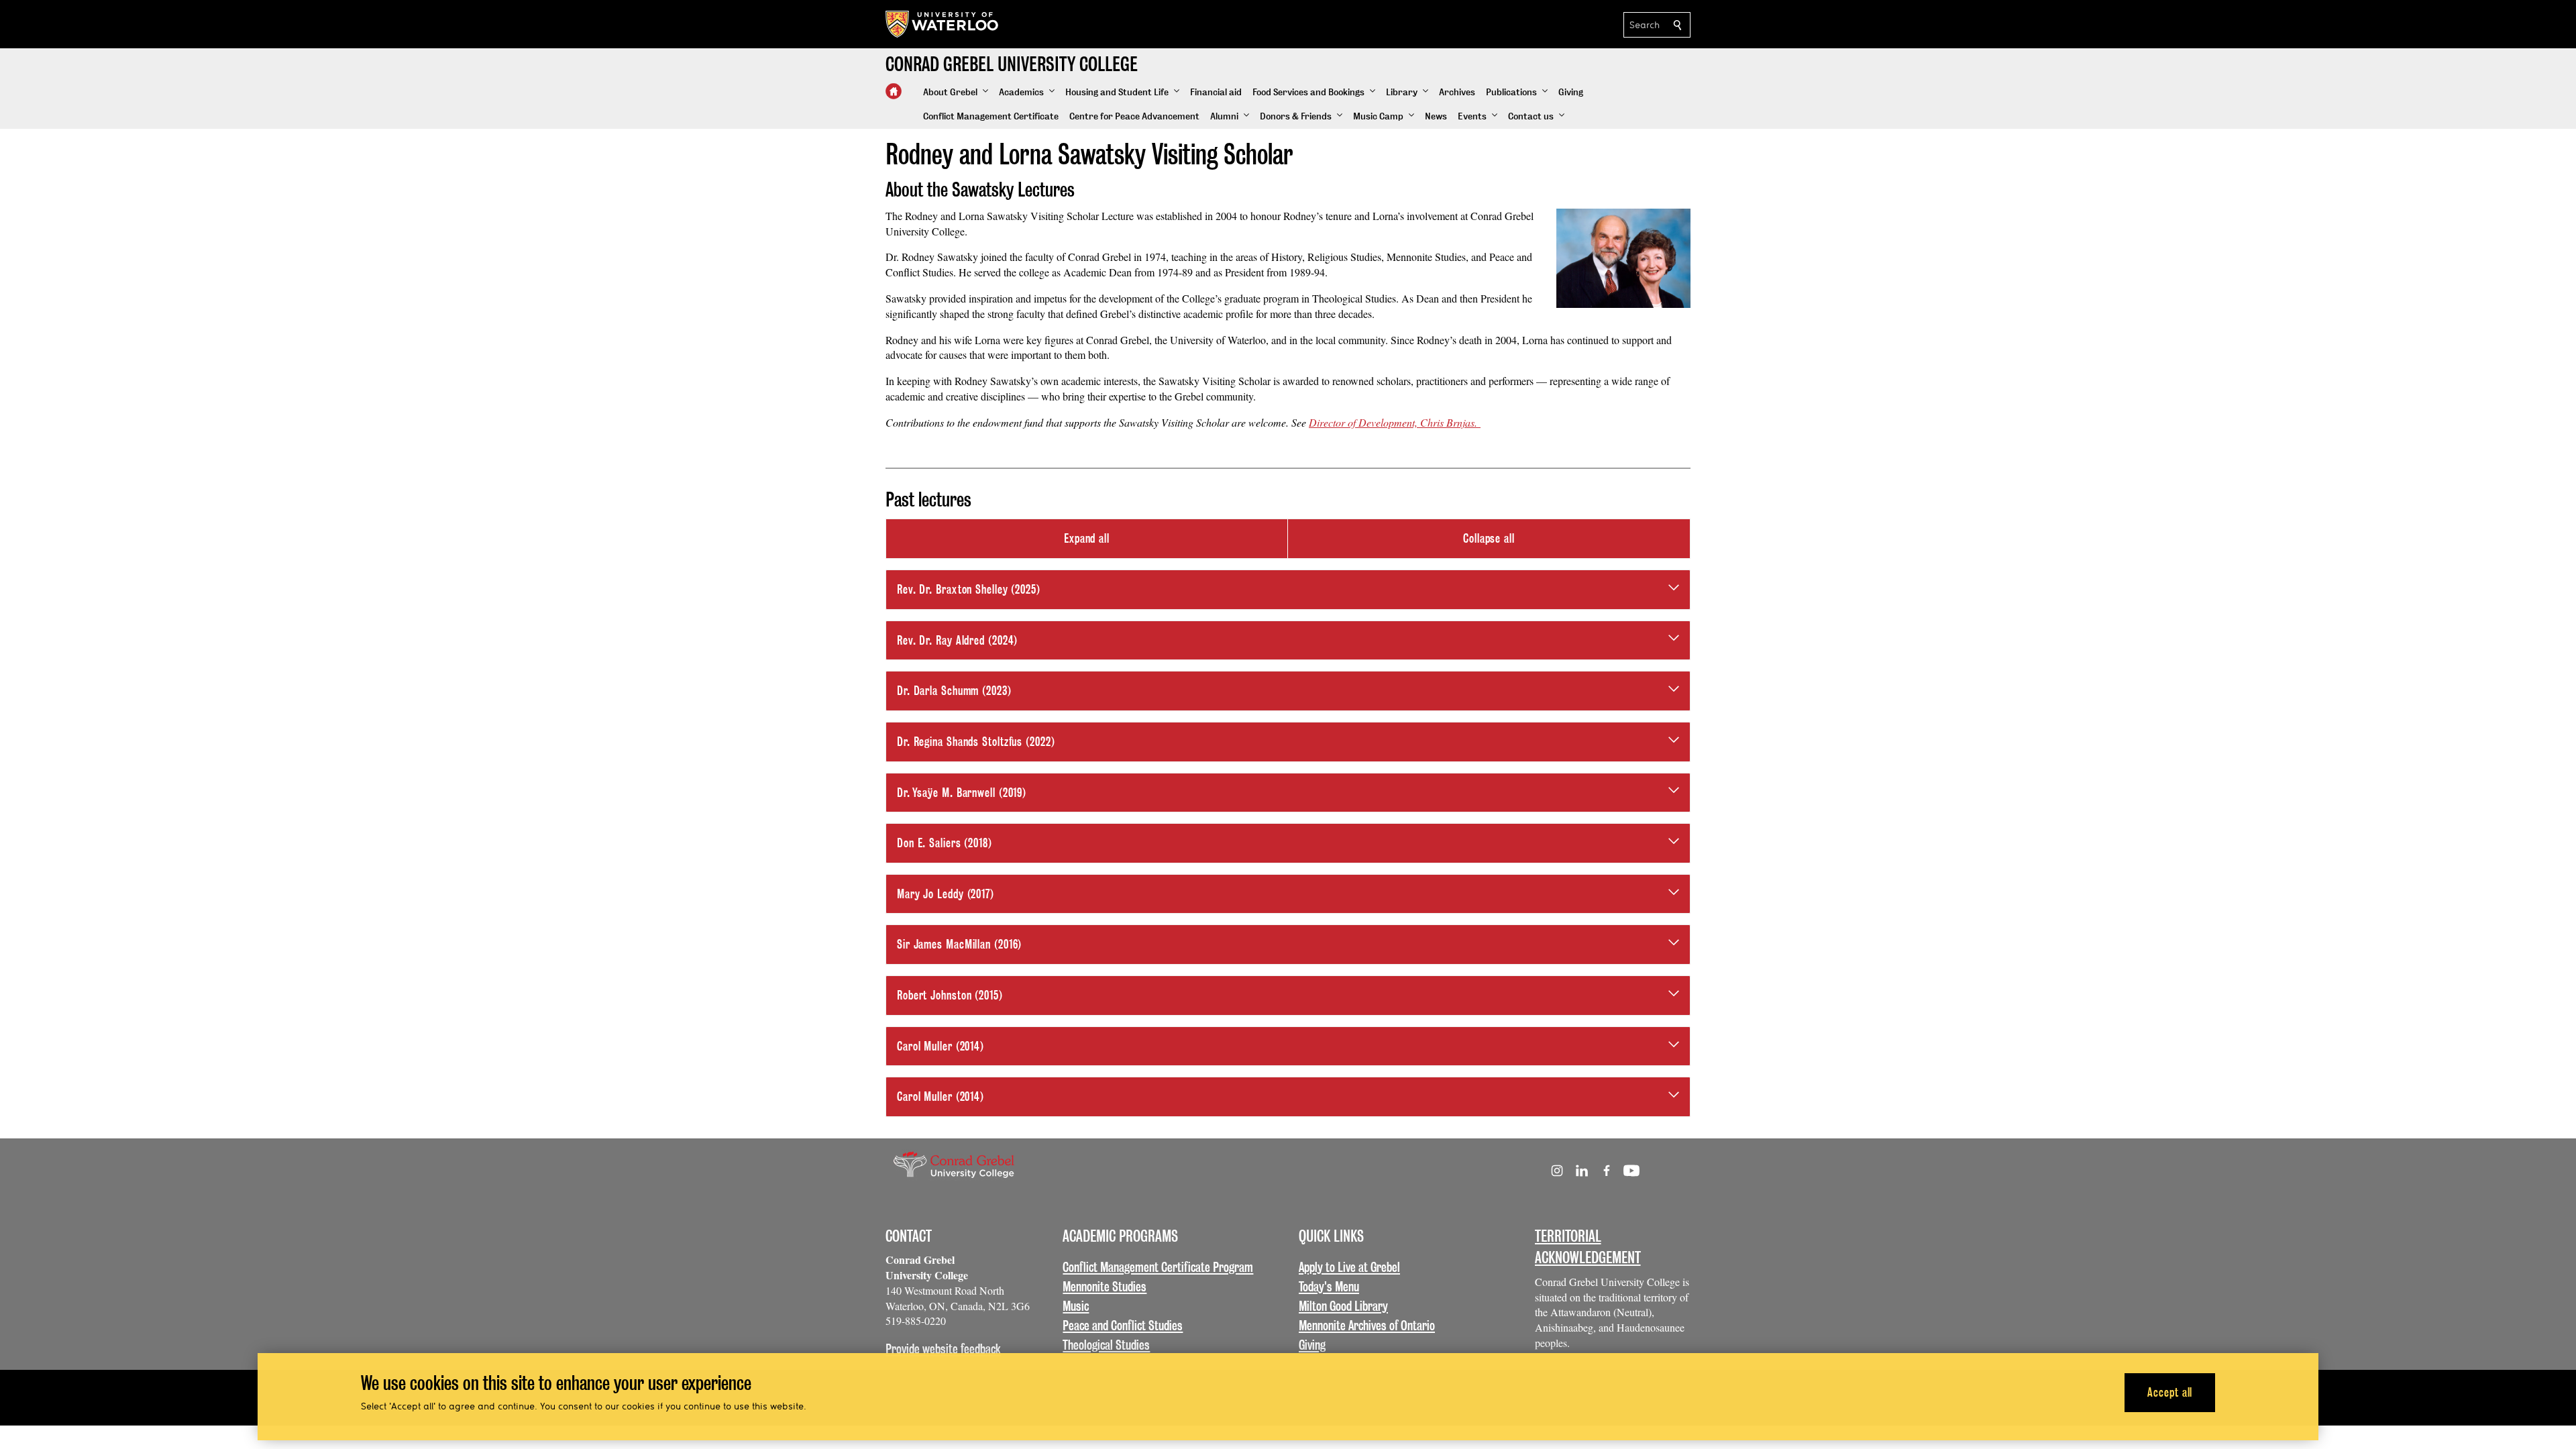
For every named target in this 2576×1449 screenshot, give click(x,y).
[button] (956, 93)
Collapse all (1489, 538)
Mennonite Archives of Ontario (1367, 1326)
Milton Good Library (1343, 1306)
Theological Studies (1106, 1345)
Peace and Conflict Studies (1123, 1326)
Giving (1312, 1345)
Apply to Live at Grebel (1349, 1267)
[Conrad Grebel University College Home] (894, 91)
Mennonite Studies (1105, 1287)
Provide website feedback (943, 1349)
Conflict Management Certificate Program (1158, 1267)
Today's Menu (1329, 1287)
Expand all (1087, 538)
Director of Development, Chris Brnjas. (1395, 422)
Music (1076, 1306)
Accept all (2170, 1392)
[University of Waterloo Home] (943, 24)
